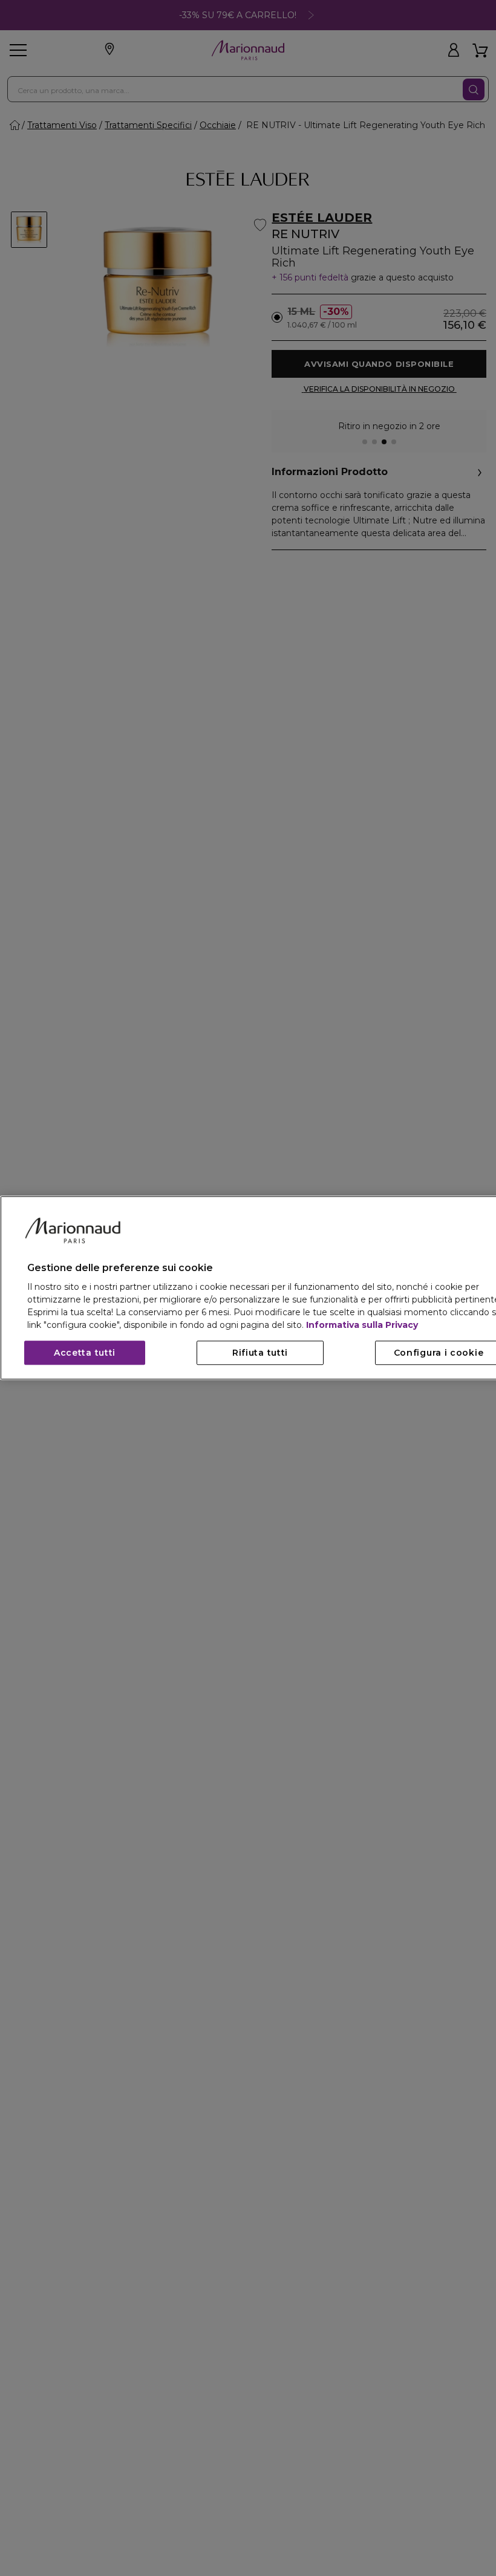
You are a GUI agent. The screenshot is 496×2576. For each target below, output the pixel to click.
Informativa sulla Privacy (362, 1325)
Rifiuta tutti (260, 1353)
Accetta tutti (85, 1353)
